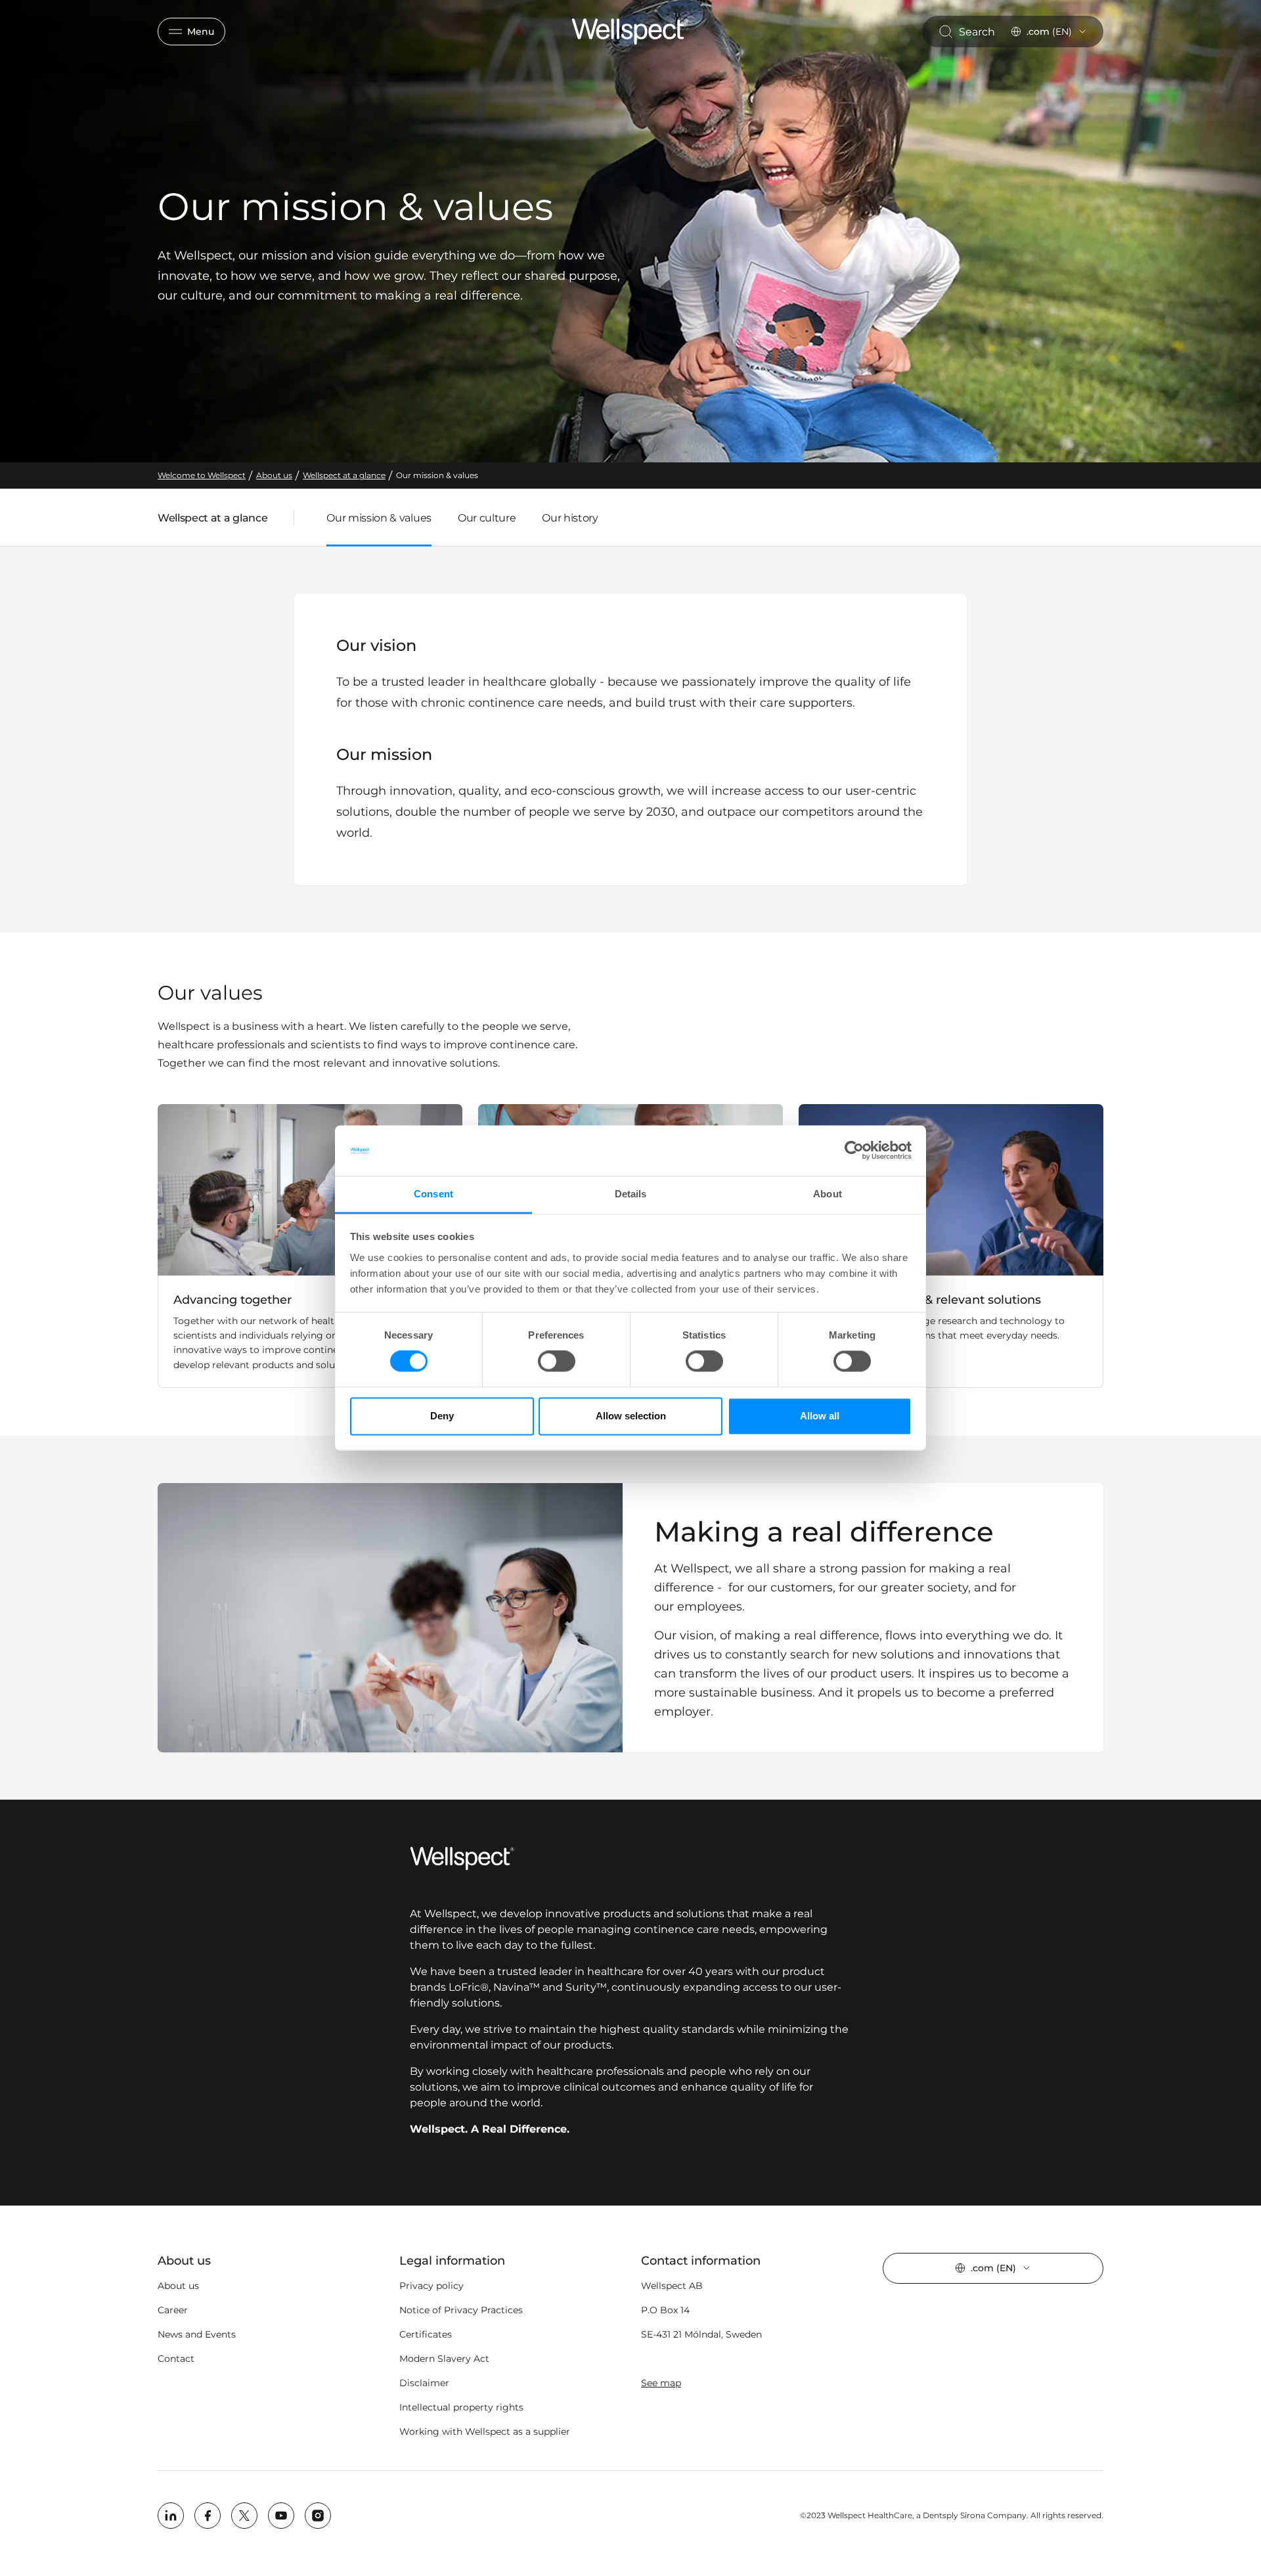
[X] (244, 2516)
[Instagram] (318, 2516)
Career (173, 2310)
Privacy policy (431, 2286)
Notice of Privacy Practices (461, 2310)
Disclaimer (424, 2383)
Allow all (820, 1416)
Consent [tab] (433, 1194)
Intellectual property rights (461, 2407)
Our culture (487, 518)
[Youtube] (281, 2516)
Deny (442, 1416)
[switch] (557, 1362)
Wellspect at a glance (212, 521)
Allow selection (631, 1416)
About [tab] (828, 1194)
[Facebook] (208, 2516)
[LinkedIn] (171, 2516)
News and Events (197, 2334)
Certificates (426, 2334)
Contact (176, 2359)
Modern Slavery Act (444, 2359)
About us (178, 2286)
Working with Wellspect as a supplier (485, 2432)
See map (661, 2383)
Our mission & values (379, 518)
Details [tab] (631, 1194)
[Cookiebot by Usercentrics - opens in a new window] (854, 1151)
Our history (570, 518)
